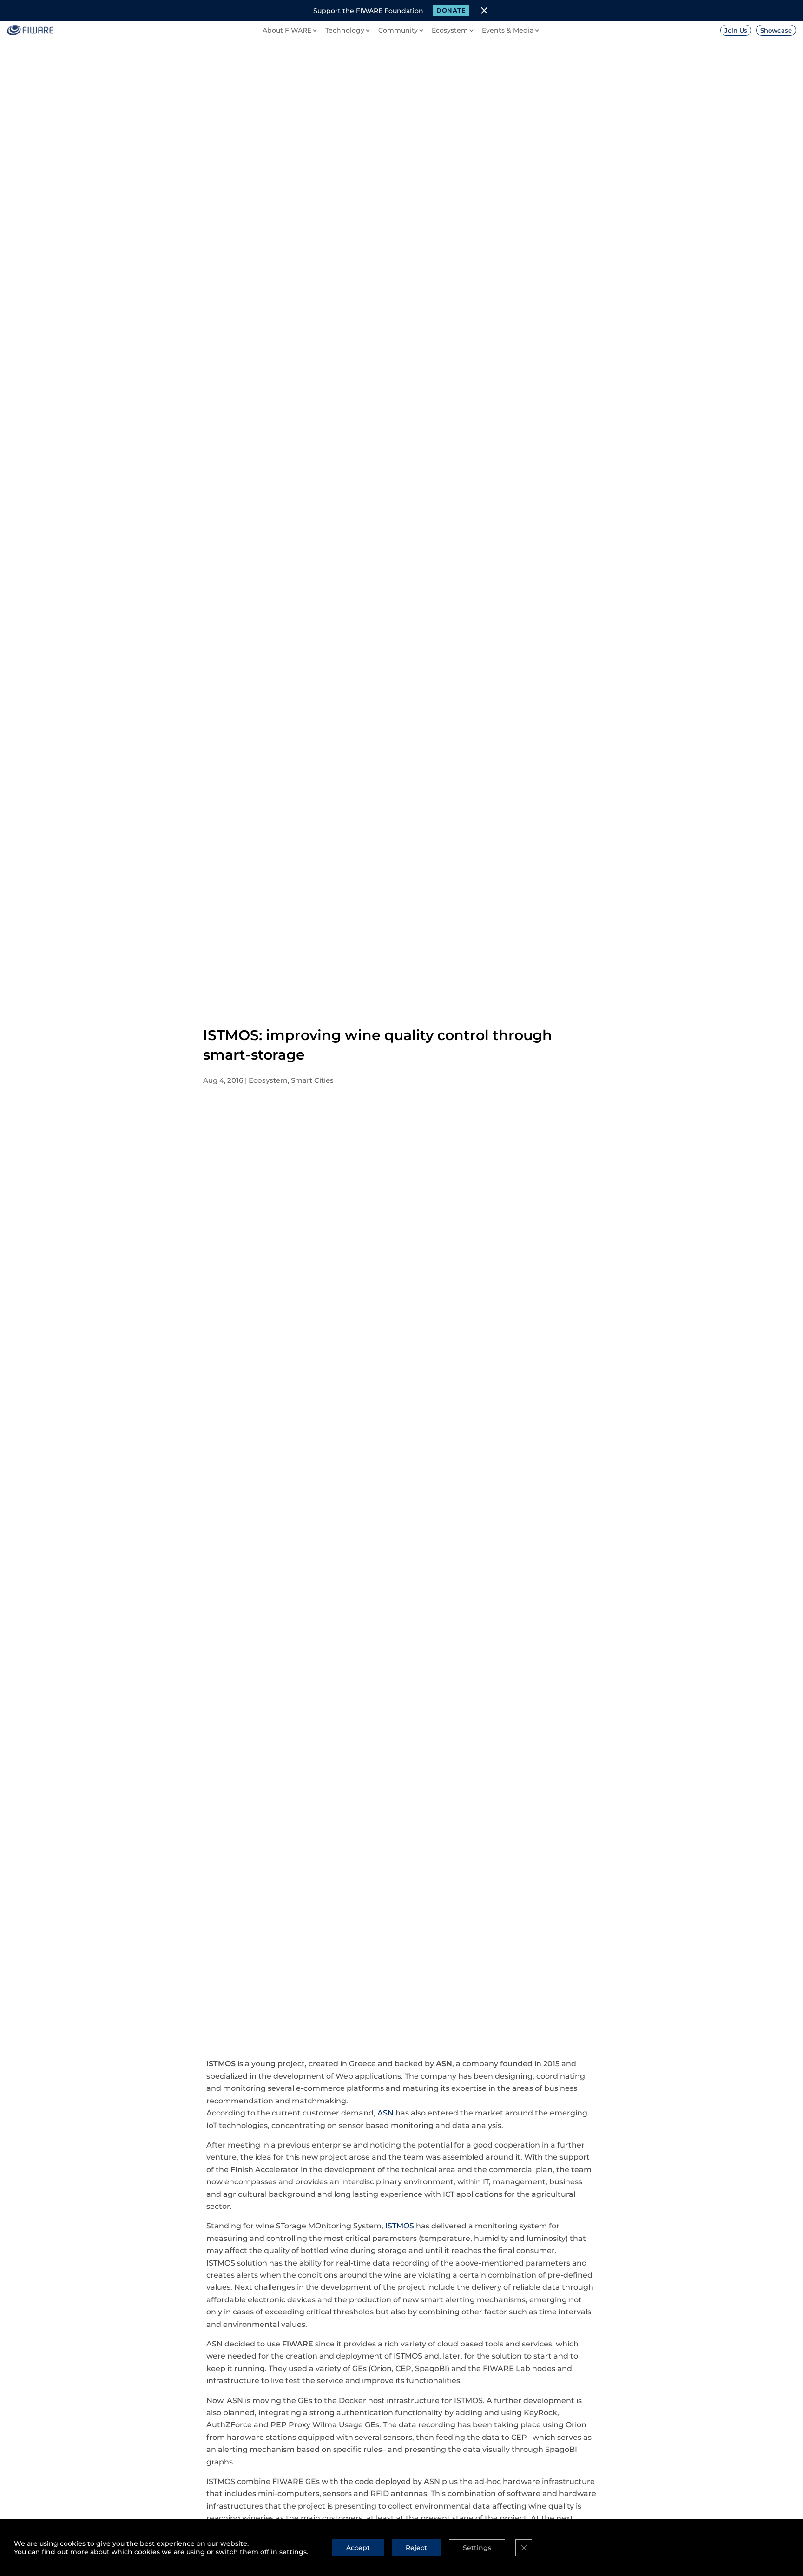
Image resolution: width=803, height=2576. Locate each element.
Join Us (736, 30)
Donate (451, 10)
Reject (416, 2548)
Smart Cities (312, 1080)
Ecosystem (268, 1080)
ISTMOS (400, 2226)
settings (293, 2552)
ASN (385, 2113)
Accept (358, 2548)
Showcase (776, 30)
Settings (477, 2548)
